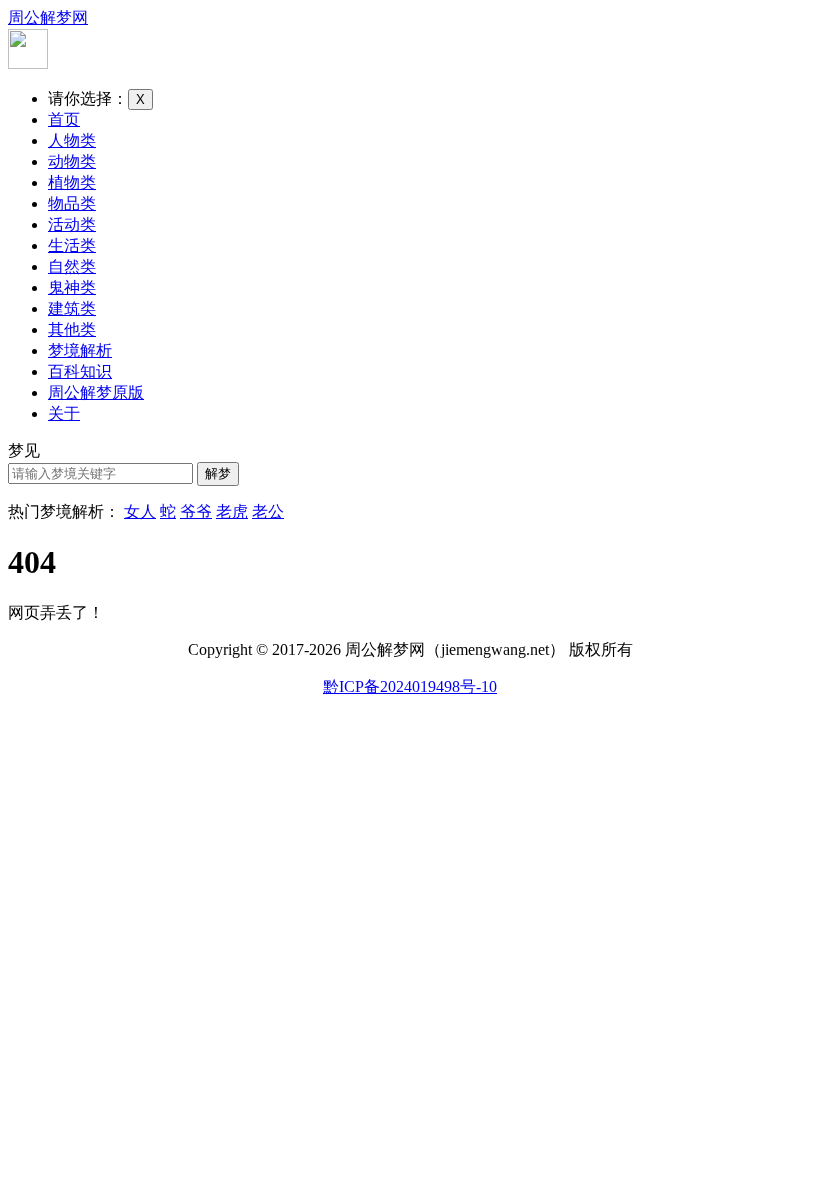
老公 (268, 511)
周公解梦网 (48, 17)
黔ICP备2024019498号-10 (410, 686)
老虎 (232, 511)
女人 (140, 511)
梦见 (24, 450)
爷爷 (196, 511)
